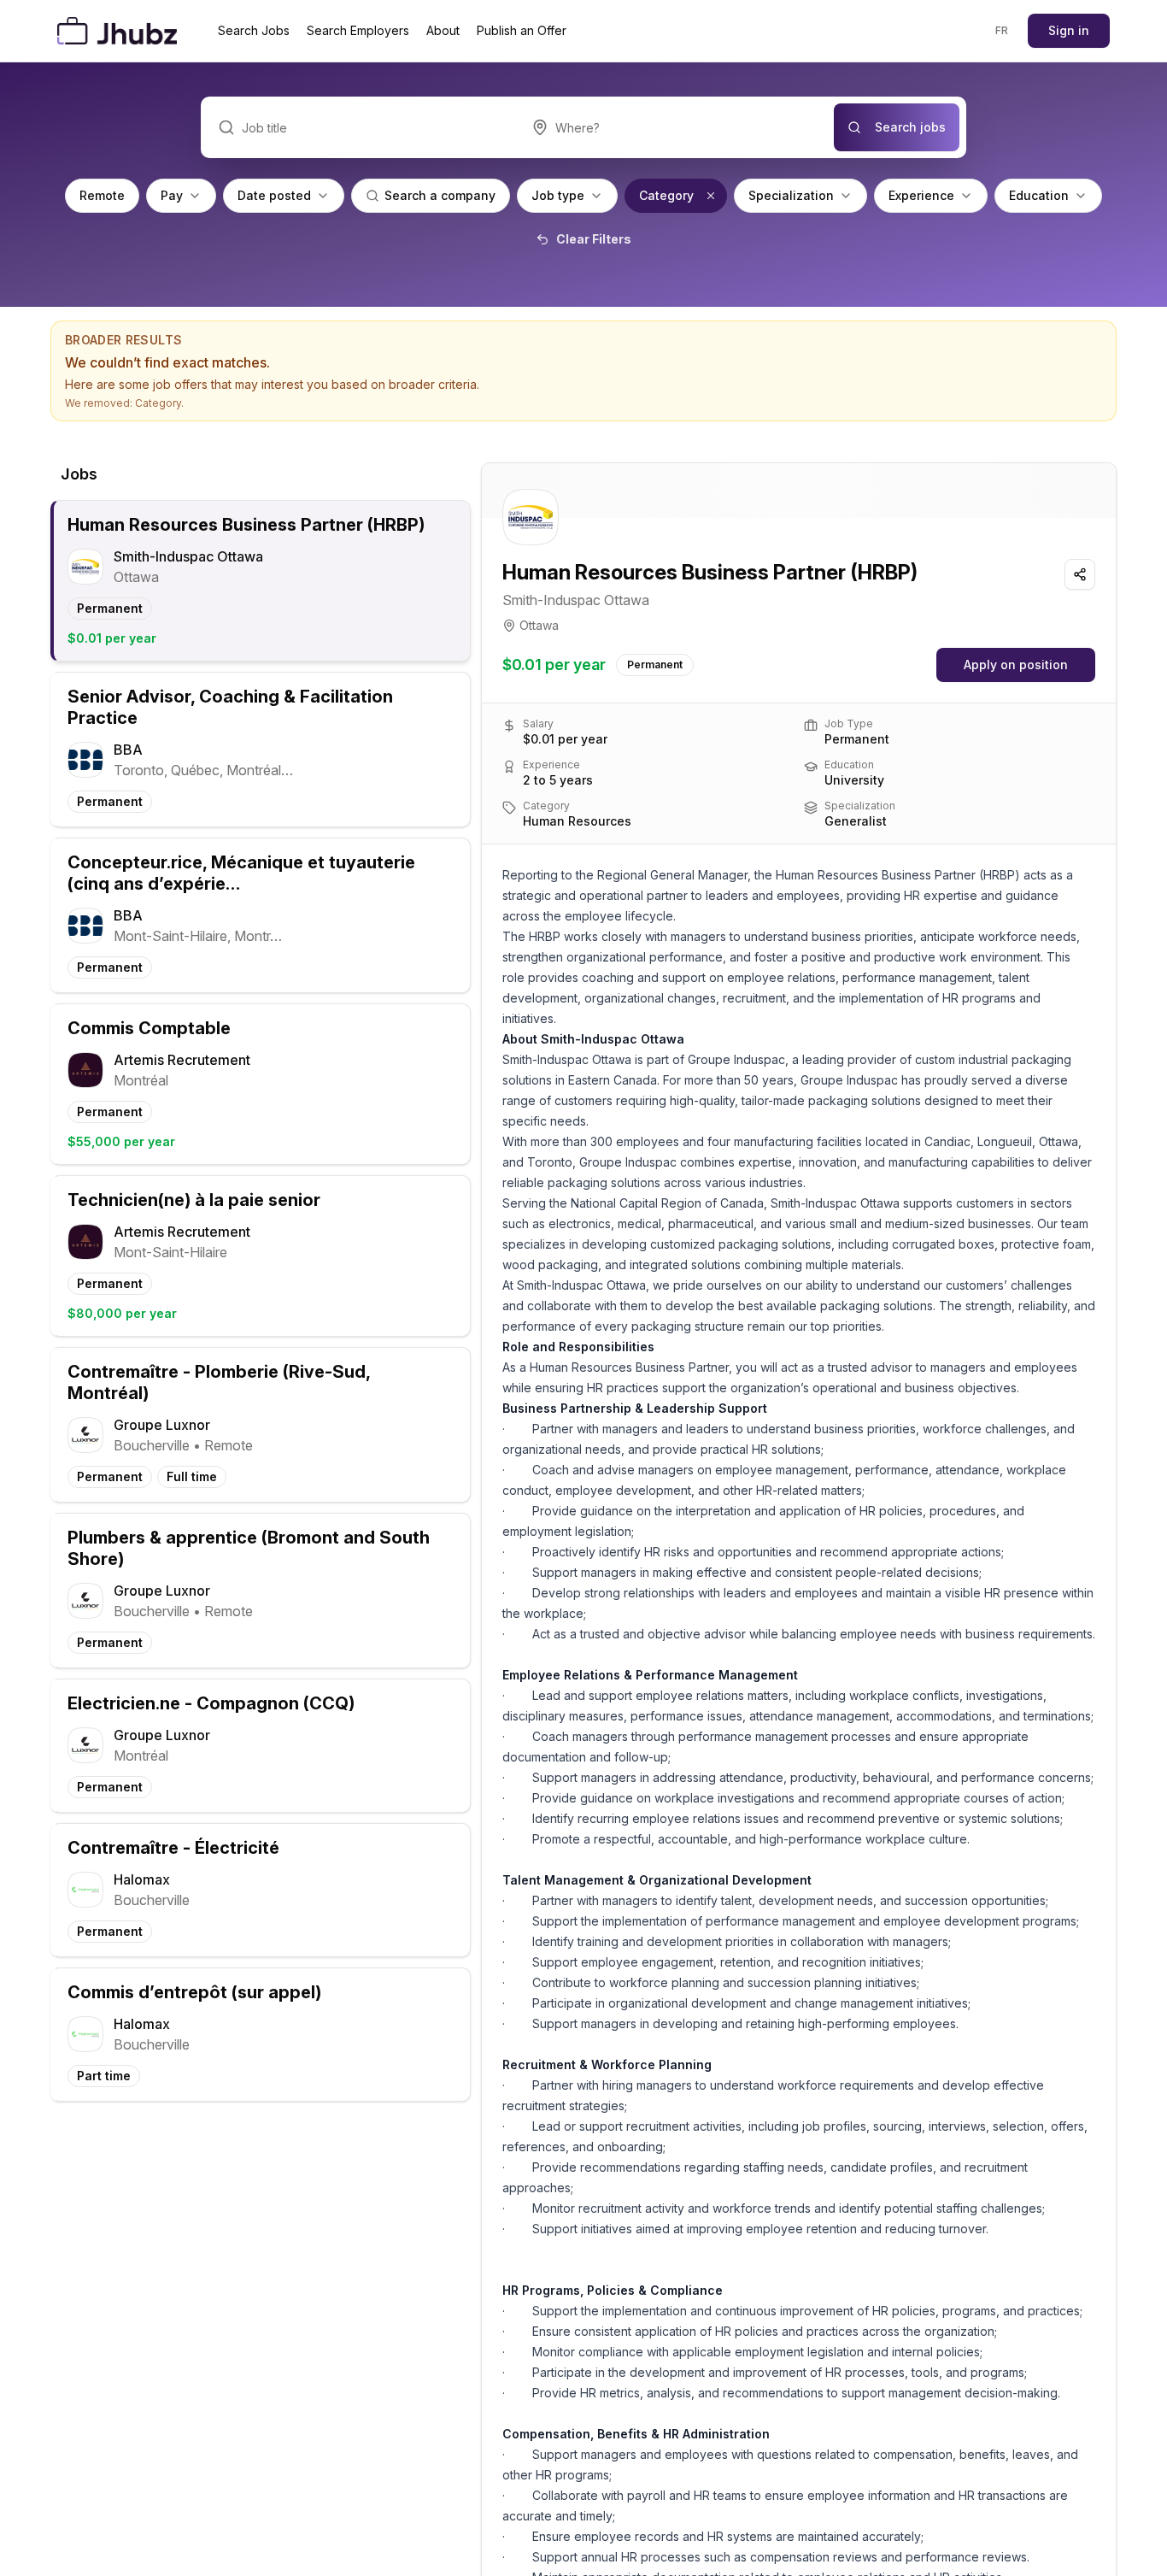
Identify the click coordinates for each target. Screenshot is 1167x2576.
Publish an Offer (522, 30)
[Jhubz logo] (120, 31)
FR (1002, 30)
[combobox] (674, 127)
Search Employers (358, 30)
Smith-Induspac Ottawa (576, 600)
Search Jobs (254, 30)
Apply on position (1016, 665)
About (443, 30)
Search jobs (910, 127)
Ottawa (539, 625)
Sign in (1069, 30)
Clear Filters (594, 239)
